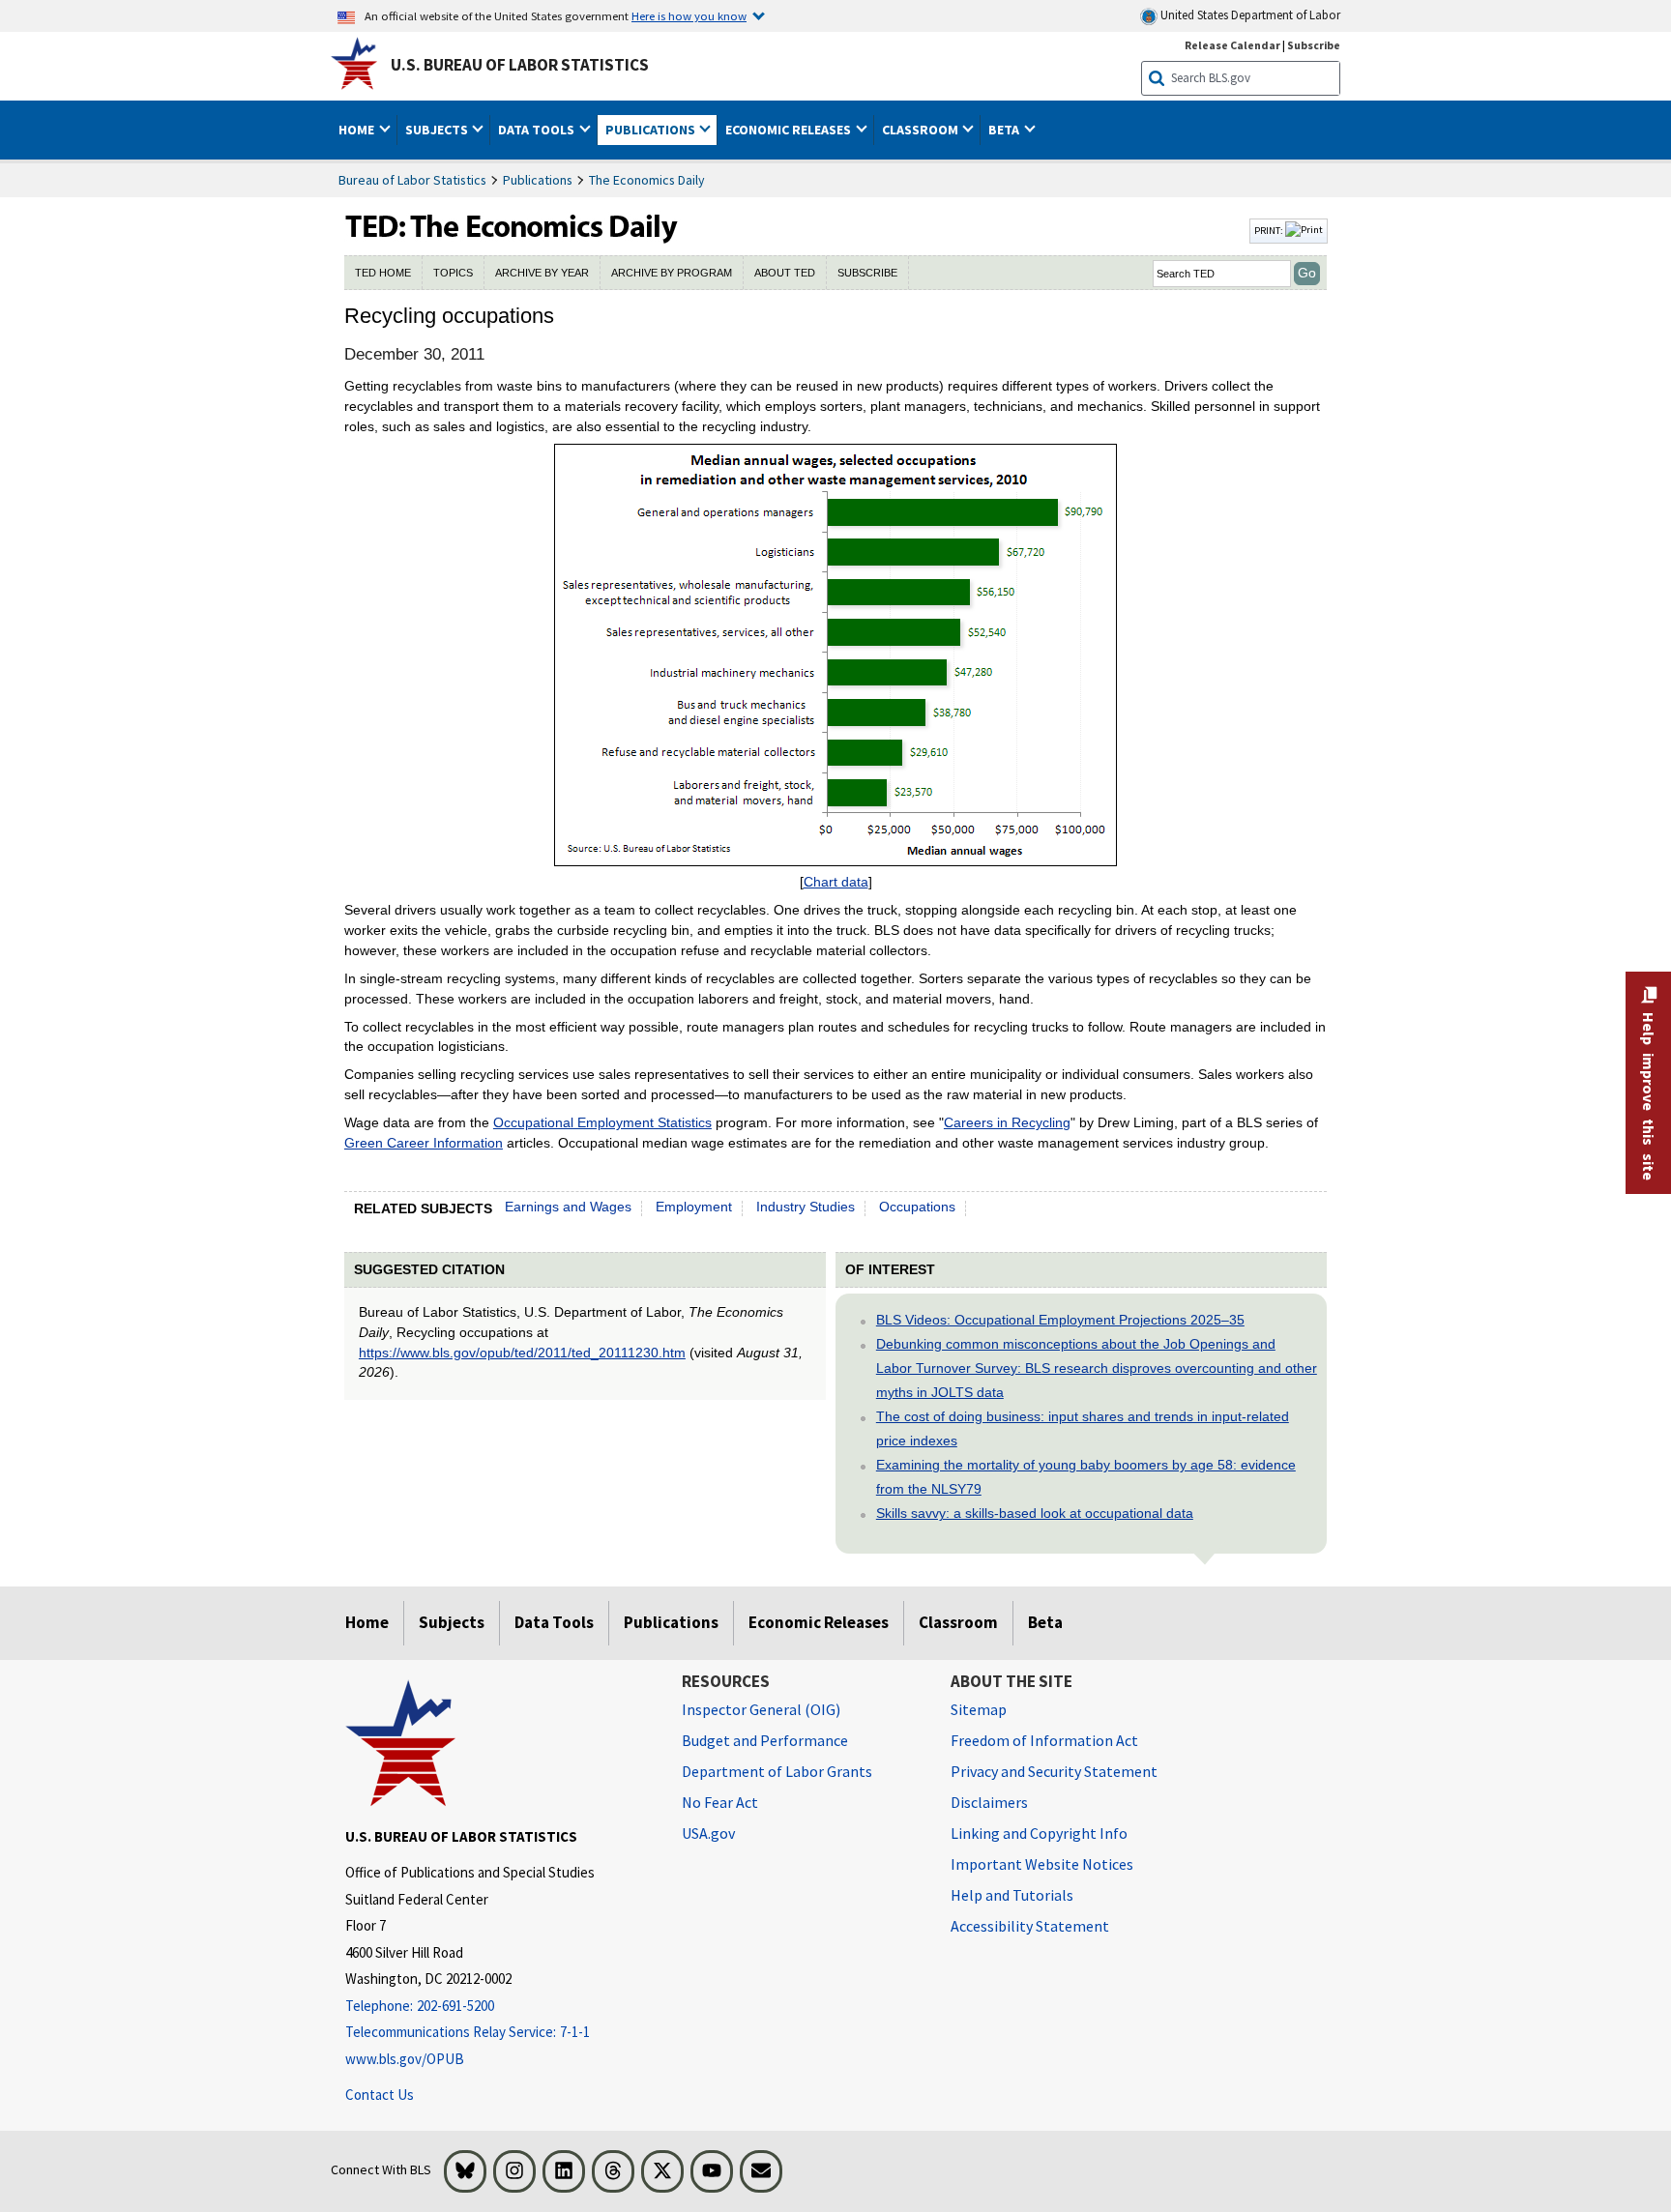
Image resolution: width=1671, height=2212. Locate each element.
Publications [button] (652, 130)
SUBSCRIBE (867, 273)
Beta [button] (1005, 130)
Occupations (917, 1207)
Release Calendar (1232, 45)
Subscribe (1314, 45)
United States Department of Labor (1249, 15)
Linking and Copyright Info (1039, 1833)
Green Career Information (424, 1143)
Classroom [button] (922, 130)
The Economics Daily (647, 180)
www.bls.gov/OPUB (405, 2059)
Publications (538, 180)
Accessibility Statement (1030, 1926)
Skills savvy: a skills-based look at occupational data (1035, 1513)
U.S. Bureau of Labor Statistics (520, 65)
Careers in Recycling (1007, 1122)
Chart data (836, 882)
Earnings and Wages (568, 1207)
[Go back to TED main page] (795, 231)
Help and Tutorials (1012, 1895)
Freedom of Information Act (1044, 1740)
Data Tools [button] (538, 130)
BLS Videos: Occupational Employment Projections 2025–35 (1060, 1320)
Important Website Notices (1042, 1864)
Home (367, 1622)
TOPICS (453, 273)
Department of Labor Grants (777, 1771)
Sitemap (979, 1709)
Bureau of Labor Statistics (412, 180)
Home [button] (358, 130)
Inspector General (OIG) (761, 1709)
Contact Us (380, 2095)
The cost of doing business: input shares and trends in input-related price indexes (1083, 1428)
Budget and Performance (765, 1740)
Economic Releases (819, 1622)
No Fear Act (720, 1802)
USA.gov (708, 1833)
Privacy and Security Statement (1054, 1771)
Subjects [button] (438, 130)
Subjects (452, 1622)
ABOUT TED (785, 273)
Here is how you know (689, 15)
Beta (1045, 1622)
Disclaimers (989, 1802)
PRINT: (1270, 230)
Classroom (958, 1622)
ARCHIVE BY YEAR (542, 273)
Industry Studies (806, 1207)
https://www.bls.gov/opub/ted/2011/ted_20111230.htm (522, 1353)
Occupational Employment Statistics (602, 1122)
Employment (694, 1207)
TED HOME (383, 273)
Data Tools (554, 1622)
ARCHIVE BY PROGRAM (672, 273)
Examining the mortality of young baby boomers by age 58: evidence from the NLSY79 (1086, 1477)
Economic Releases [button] (790, 130)
